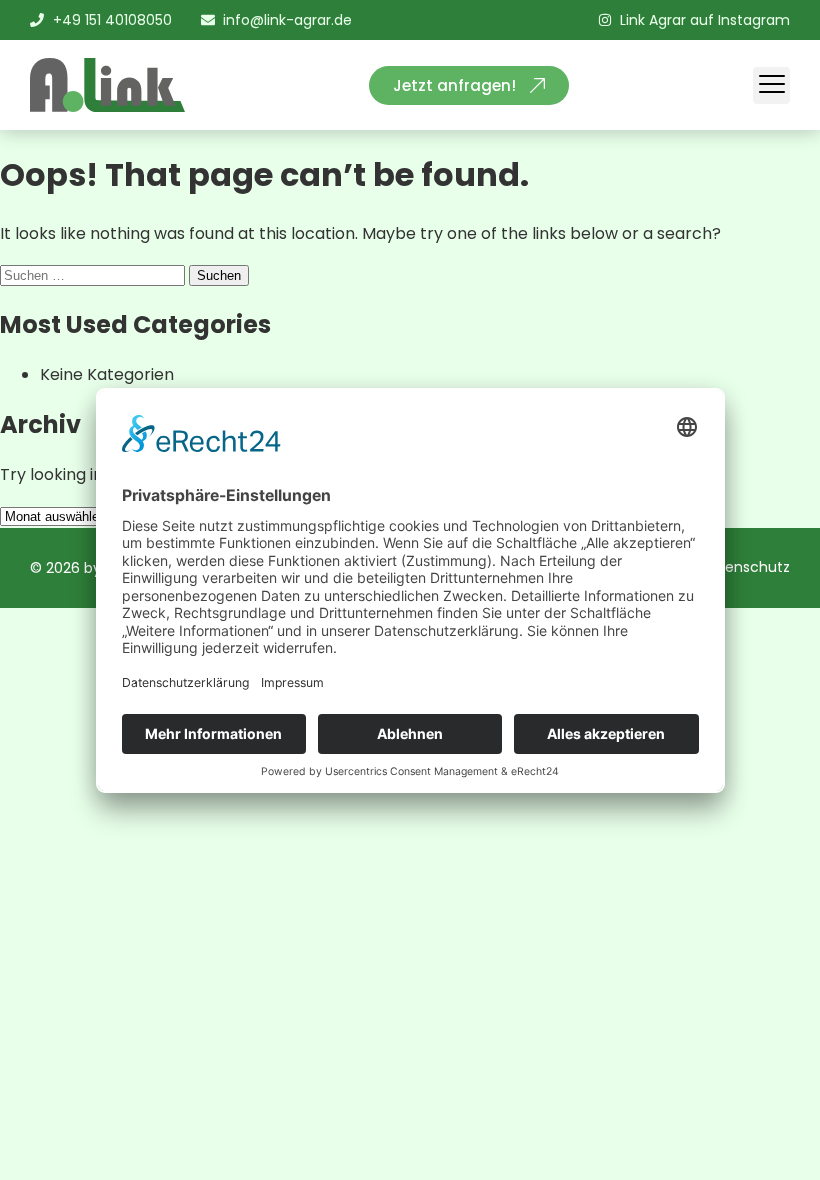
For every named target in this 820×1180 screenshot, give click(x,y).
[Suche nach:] (94, 274)
